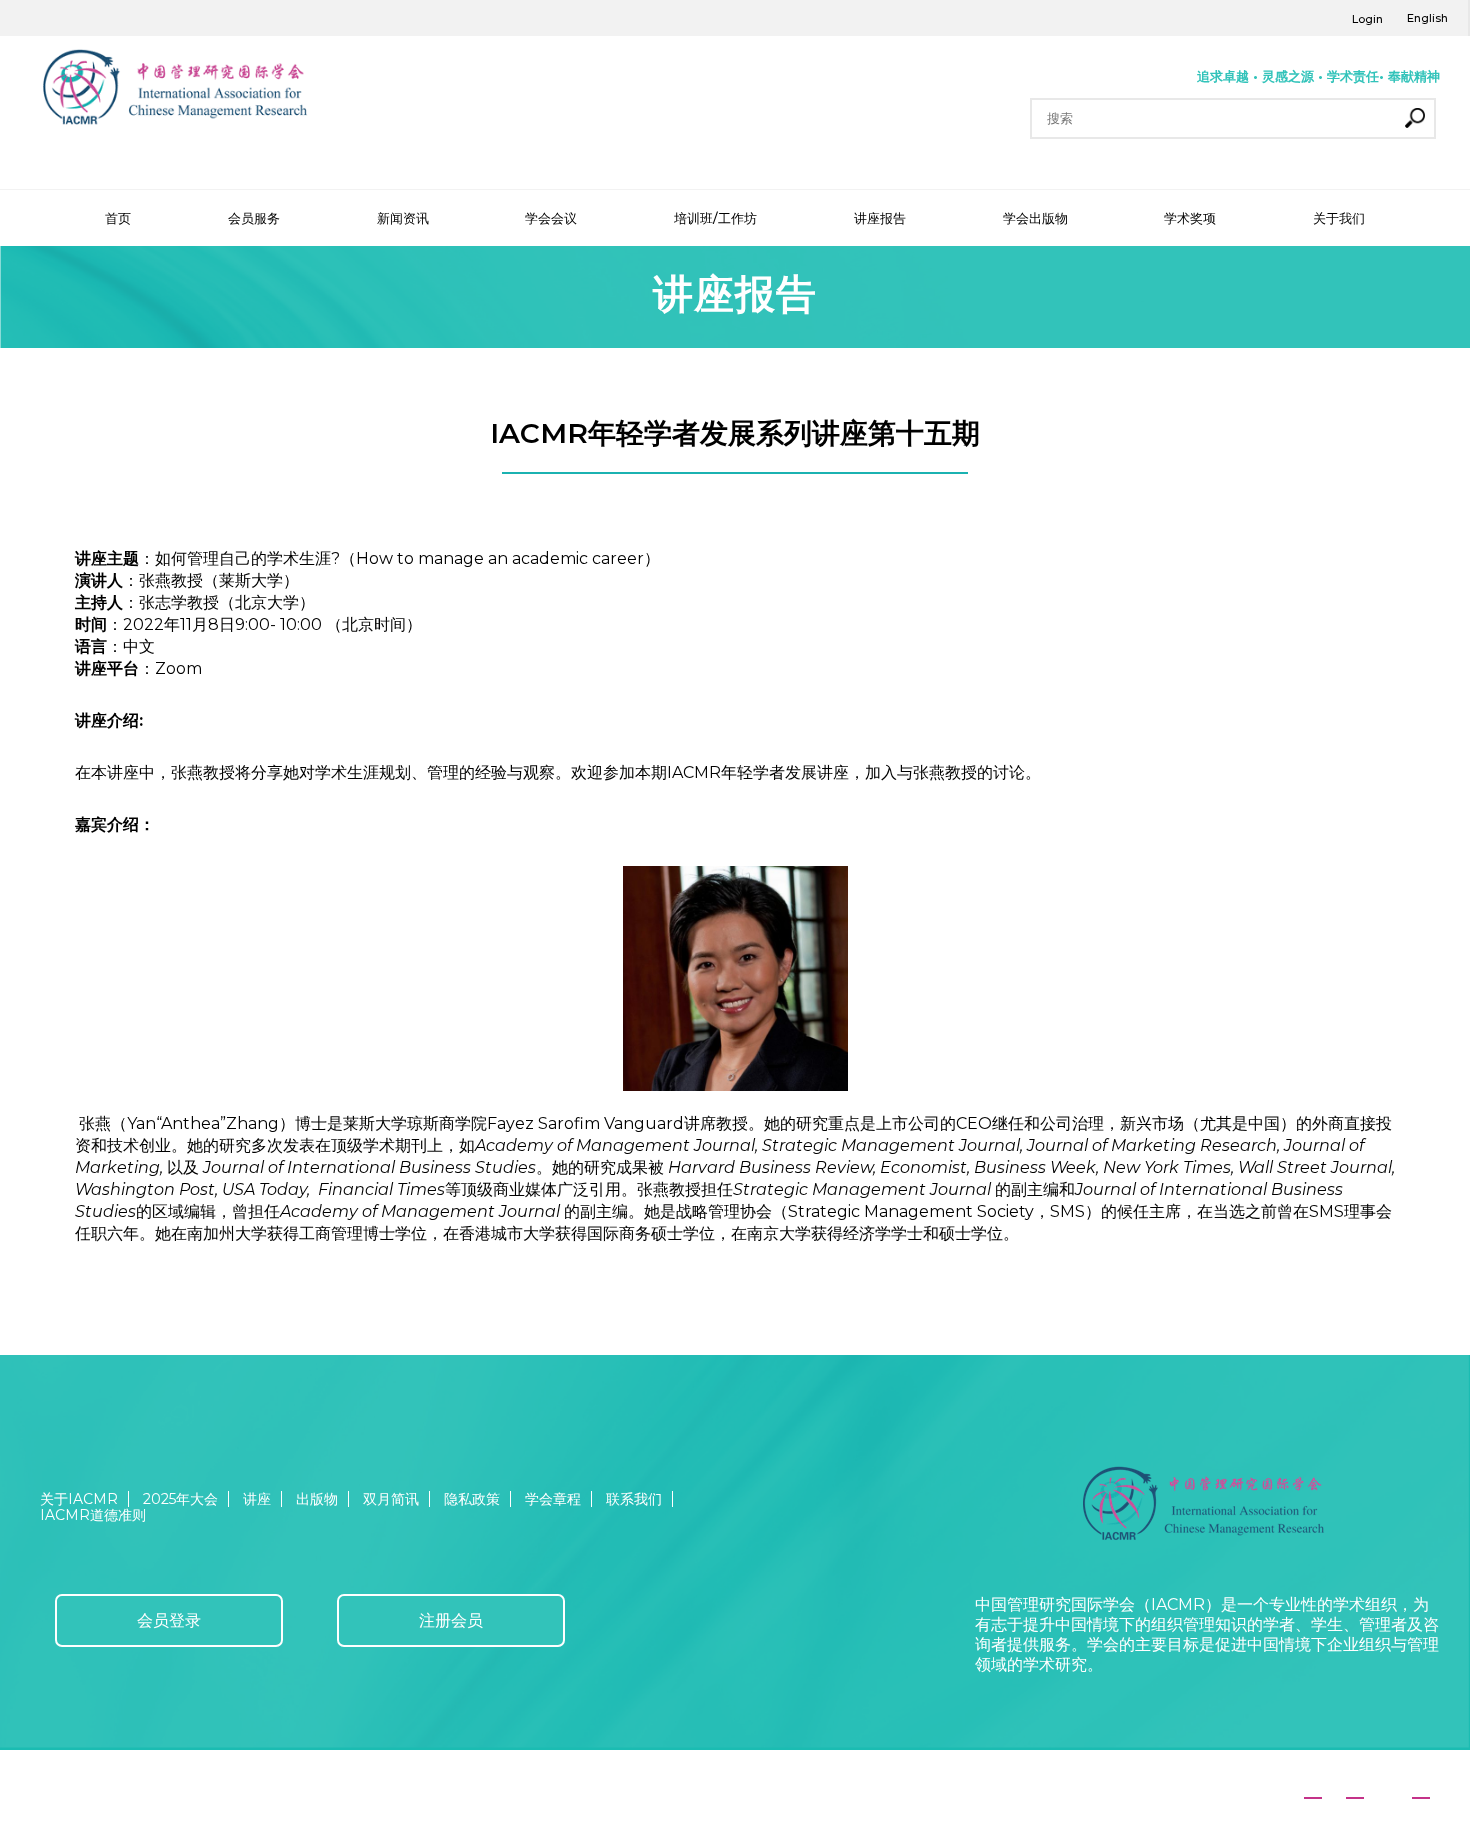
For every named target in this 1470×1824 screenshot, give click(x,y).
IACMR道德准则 (93, 1515)
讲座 (257, 1499)
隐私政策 (472, 1499)
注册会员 (451, 1620)
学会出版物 (1035, 218)
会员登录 (169, 1620)
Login (1367, 19)
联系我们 (634, 1499)
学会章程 (553, 1499)
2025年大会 (180, 1499)
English (1427, 18)
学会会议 (551, 218)
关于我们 (1339, 218)
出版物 (317, 1499)
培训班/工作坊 (715, 218)
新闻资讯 (403, 218)
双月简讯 (391, 1499)
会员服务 (254, 218)
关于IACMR (79, 1499)
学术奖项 (1190, 218)
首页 (118, 218)
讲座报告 (880, 218)
